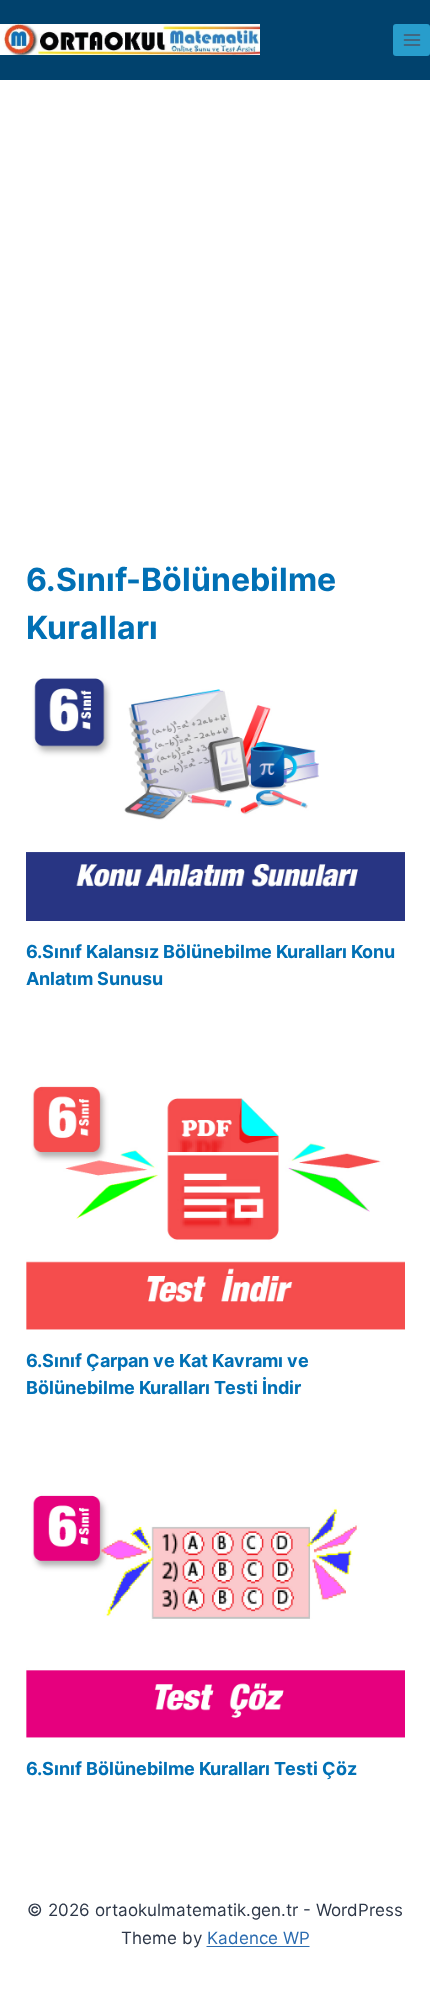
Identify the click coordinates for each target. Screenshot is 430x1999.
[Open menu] (411, 39)
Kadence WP (258, 1938)
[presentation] (215, 795)
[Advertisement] (215, 331)
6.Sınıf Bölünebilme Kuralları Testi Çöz (191, 1768)
